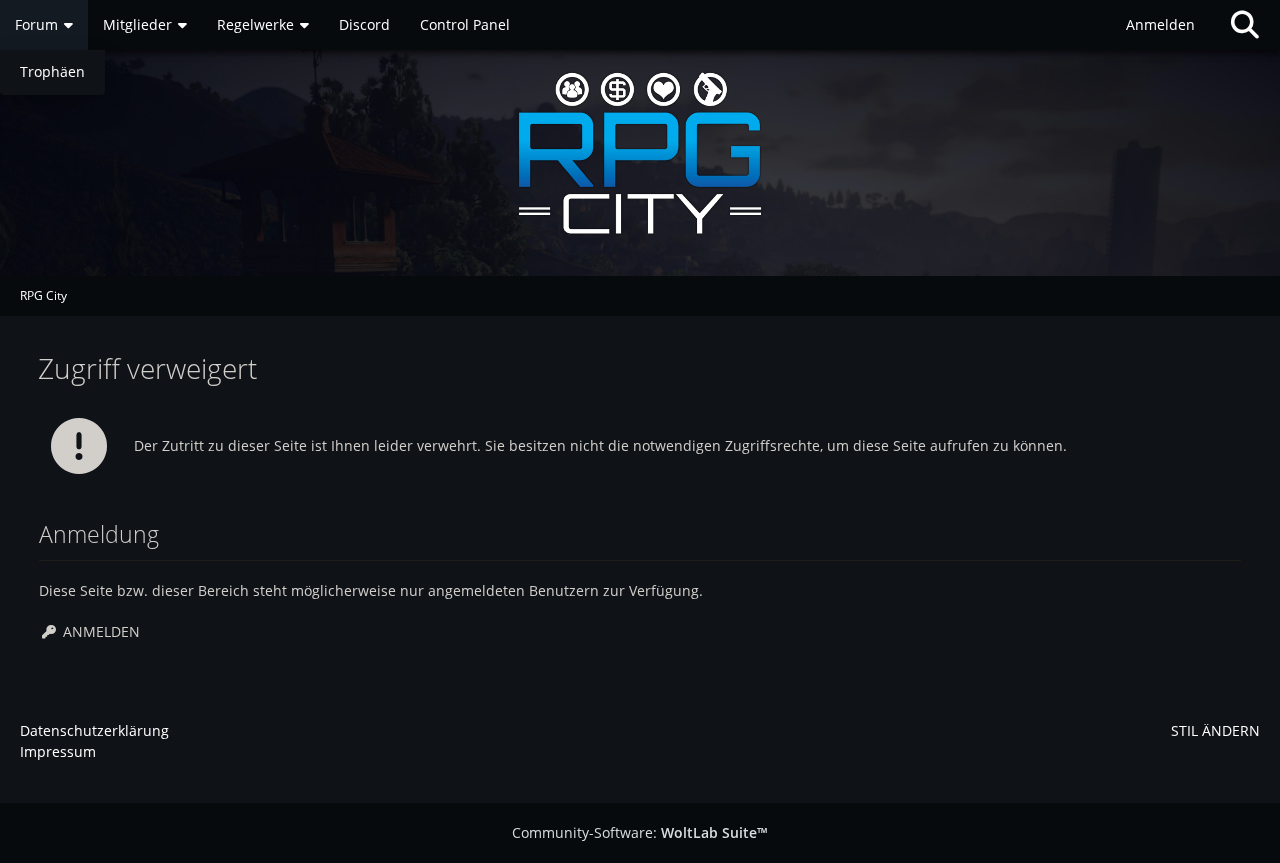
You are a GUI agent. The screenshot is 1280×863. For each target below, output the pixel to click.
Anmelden (1160, 24)
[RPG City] (640, 153)
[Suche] (1245, 25)
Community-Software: (640, 832)
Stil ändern (1215, 731)
